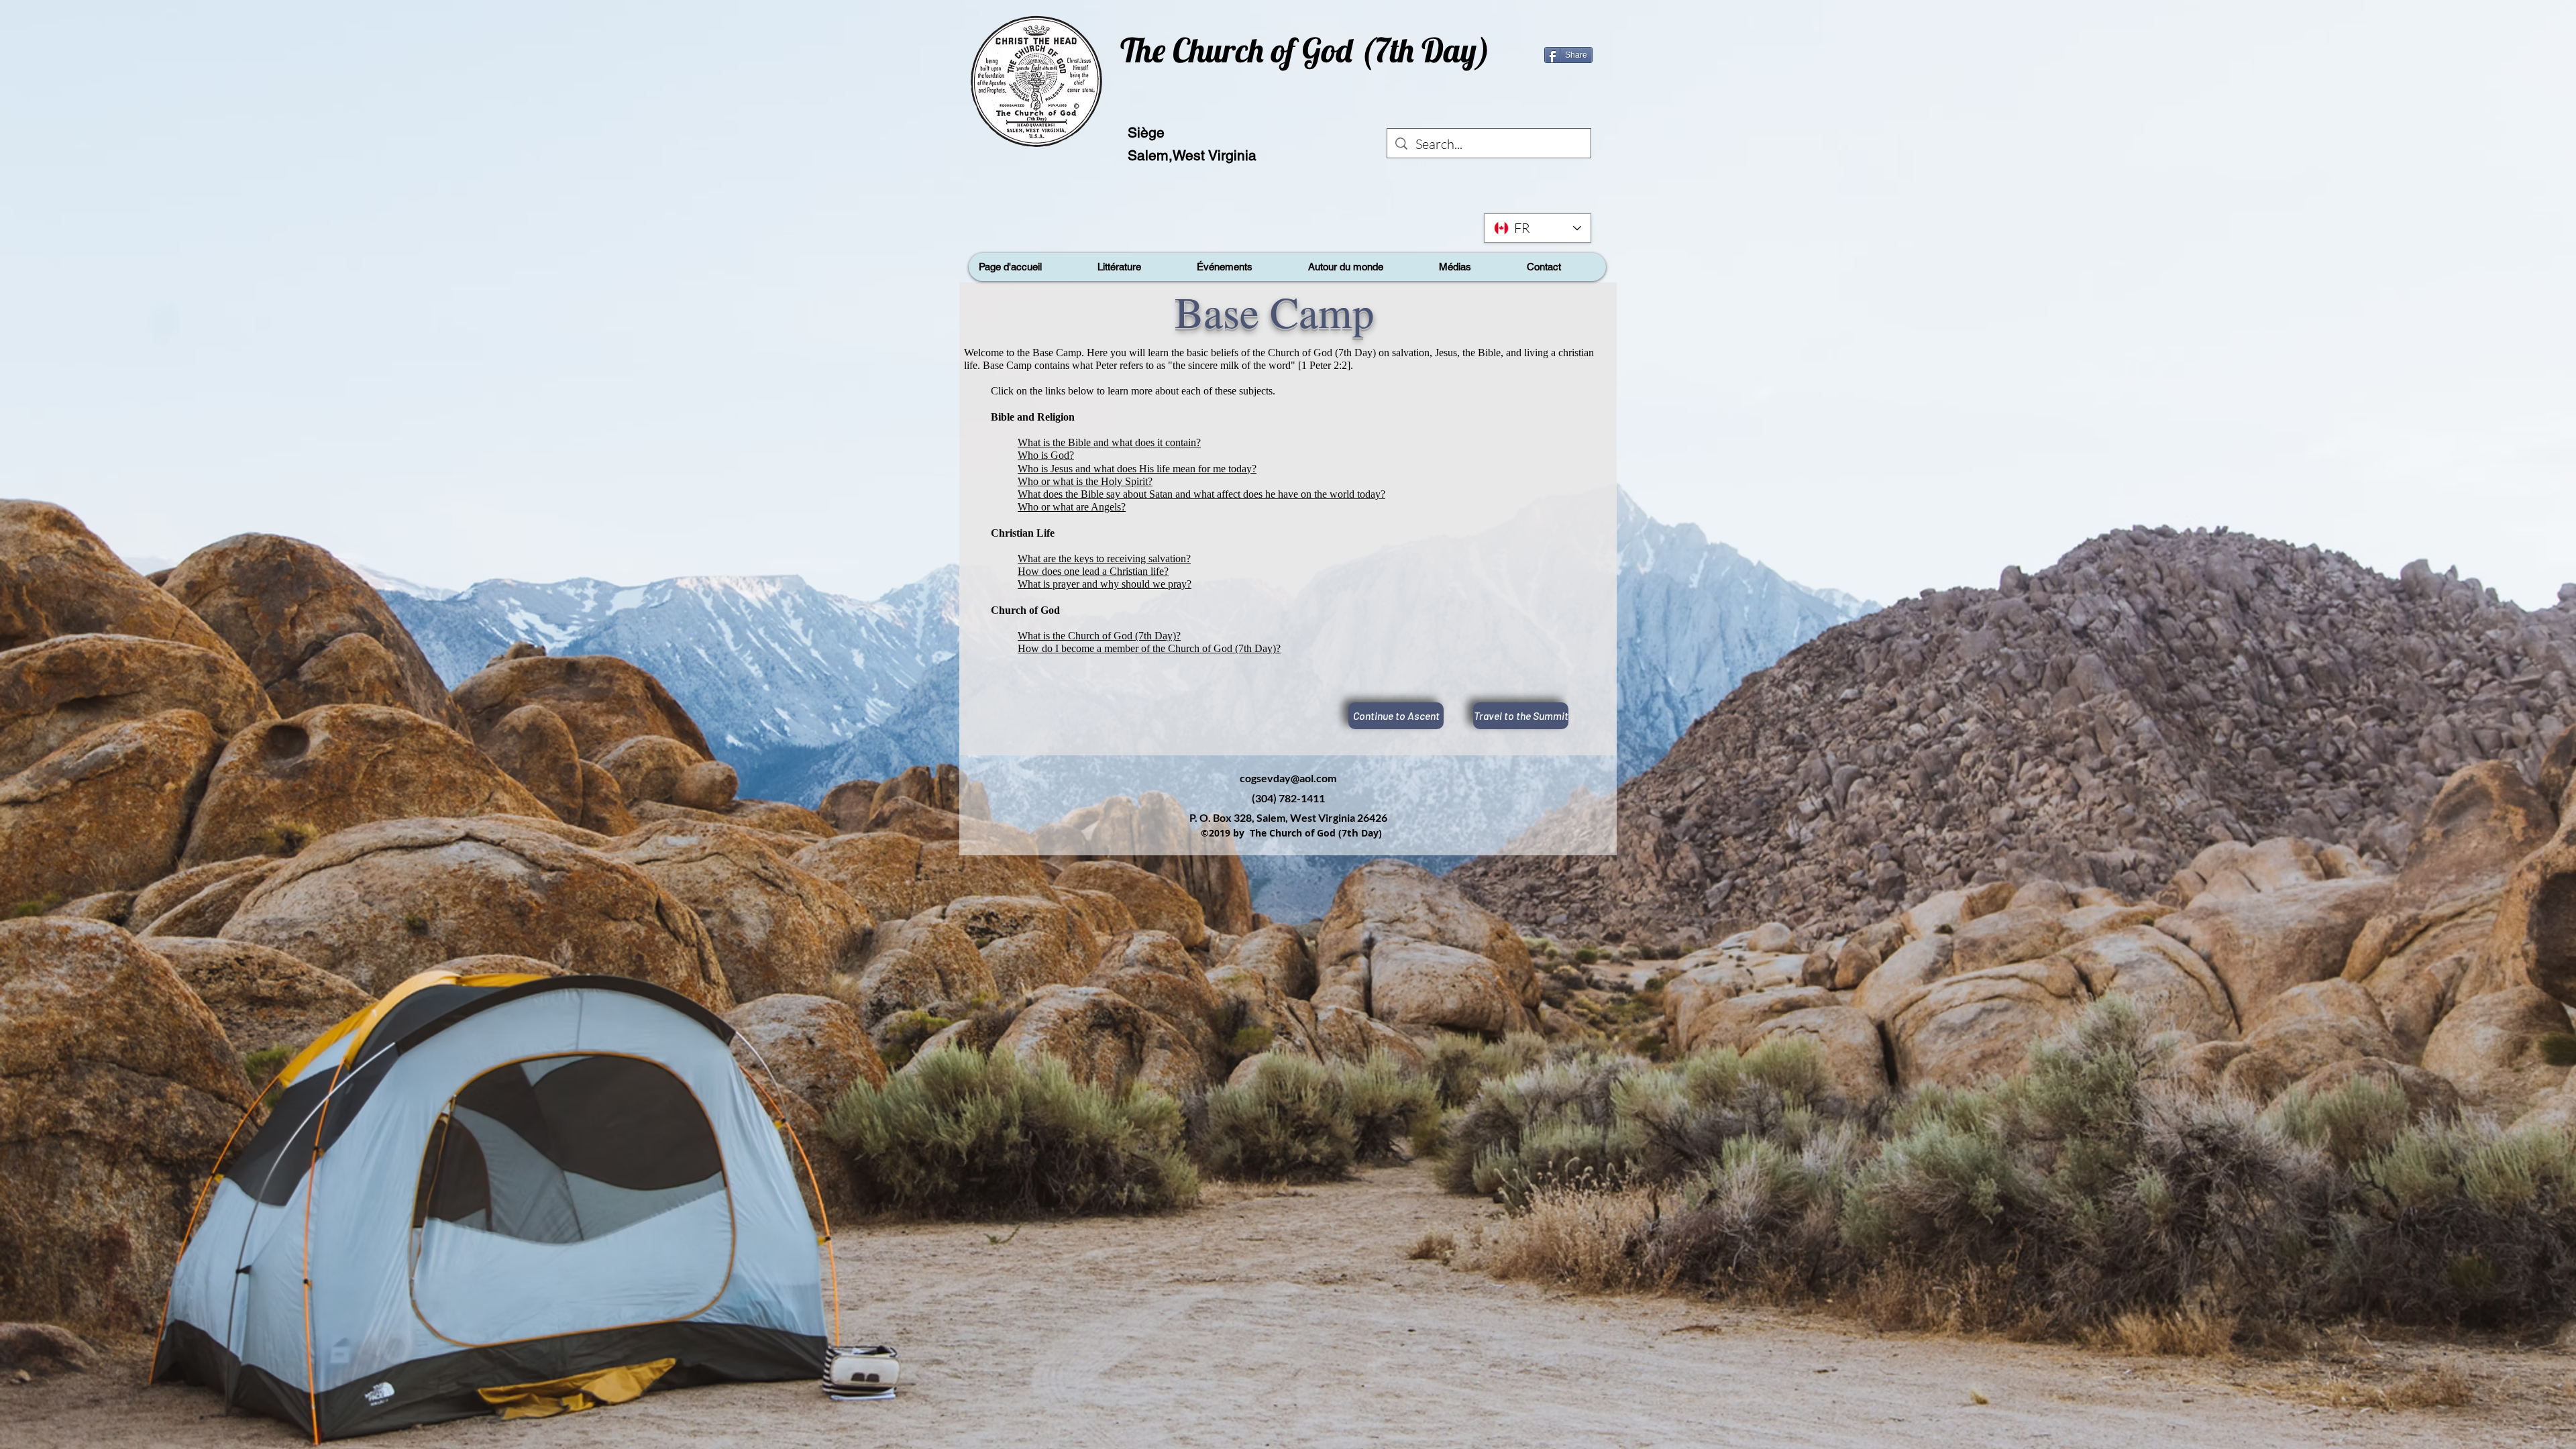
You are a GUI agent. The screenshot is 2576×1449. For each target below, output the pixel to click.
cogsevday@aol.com (1288, 778)
